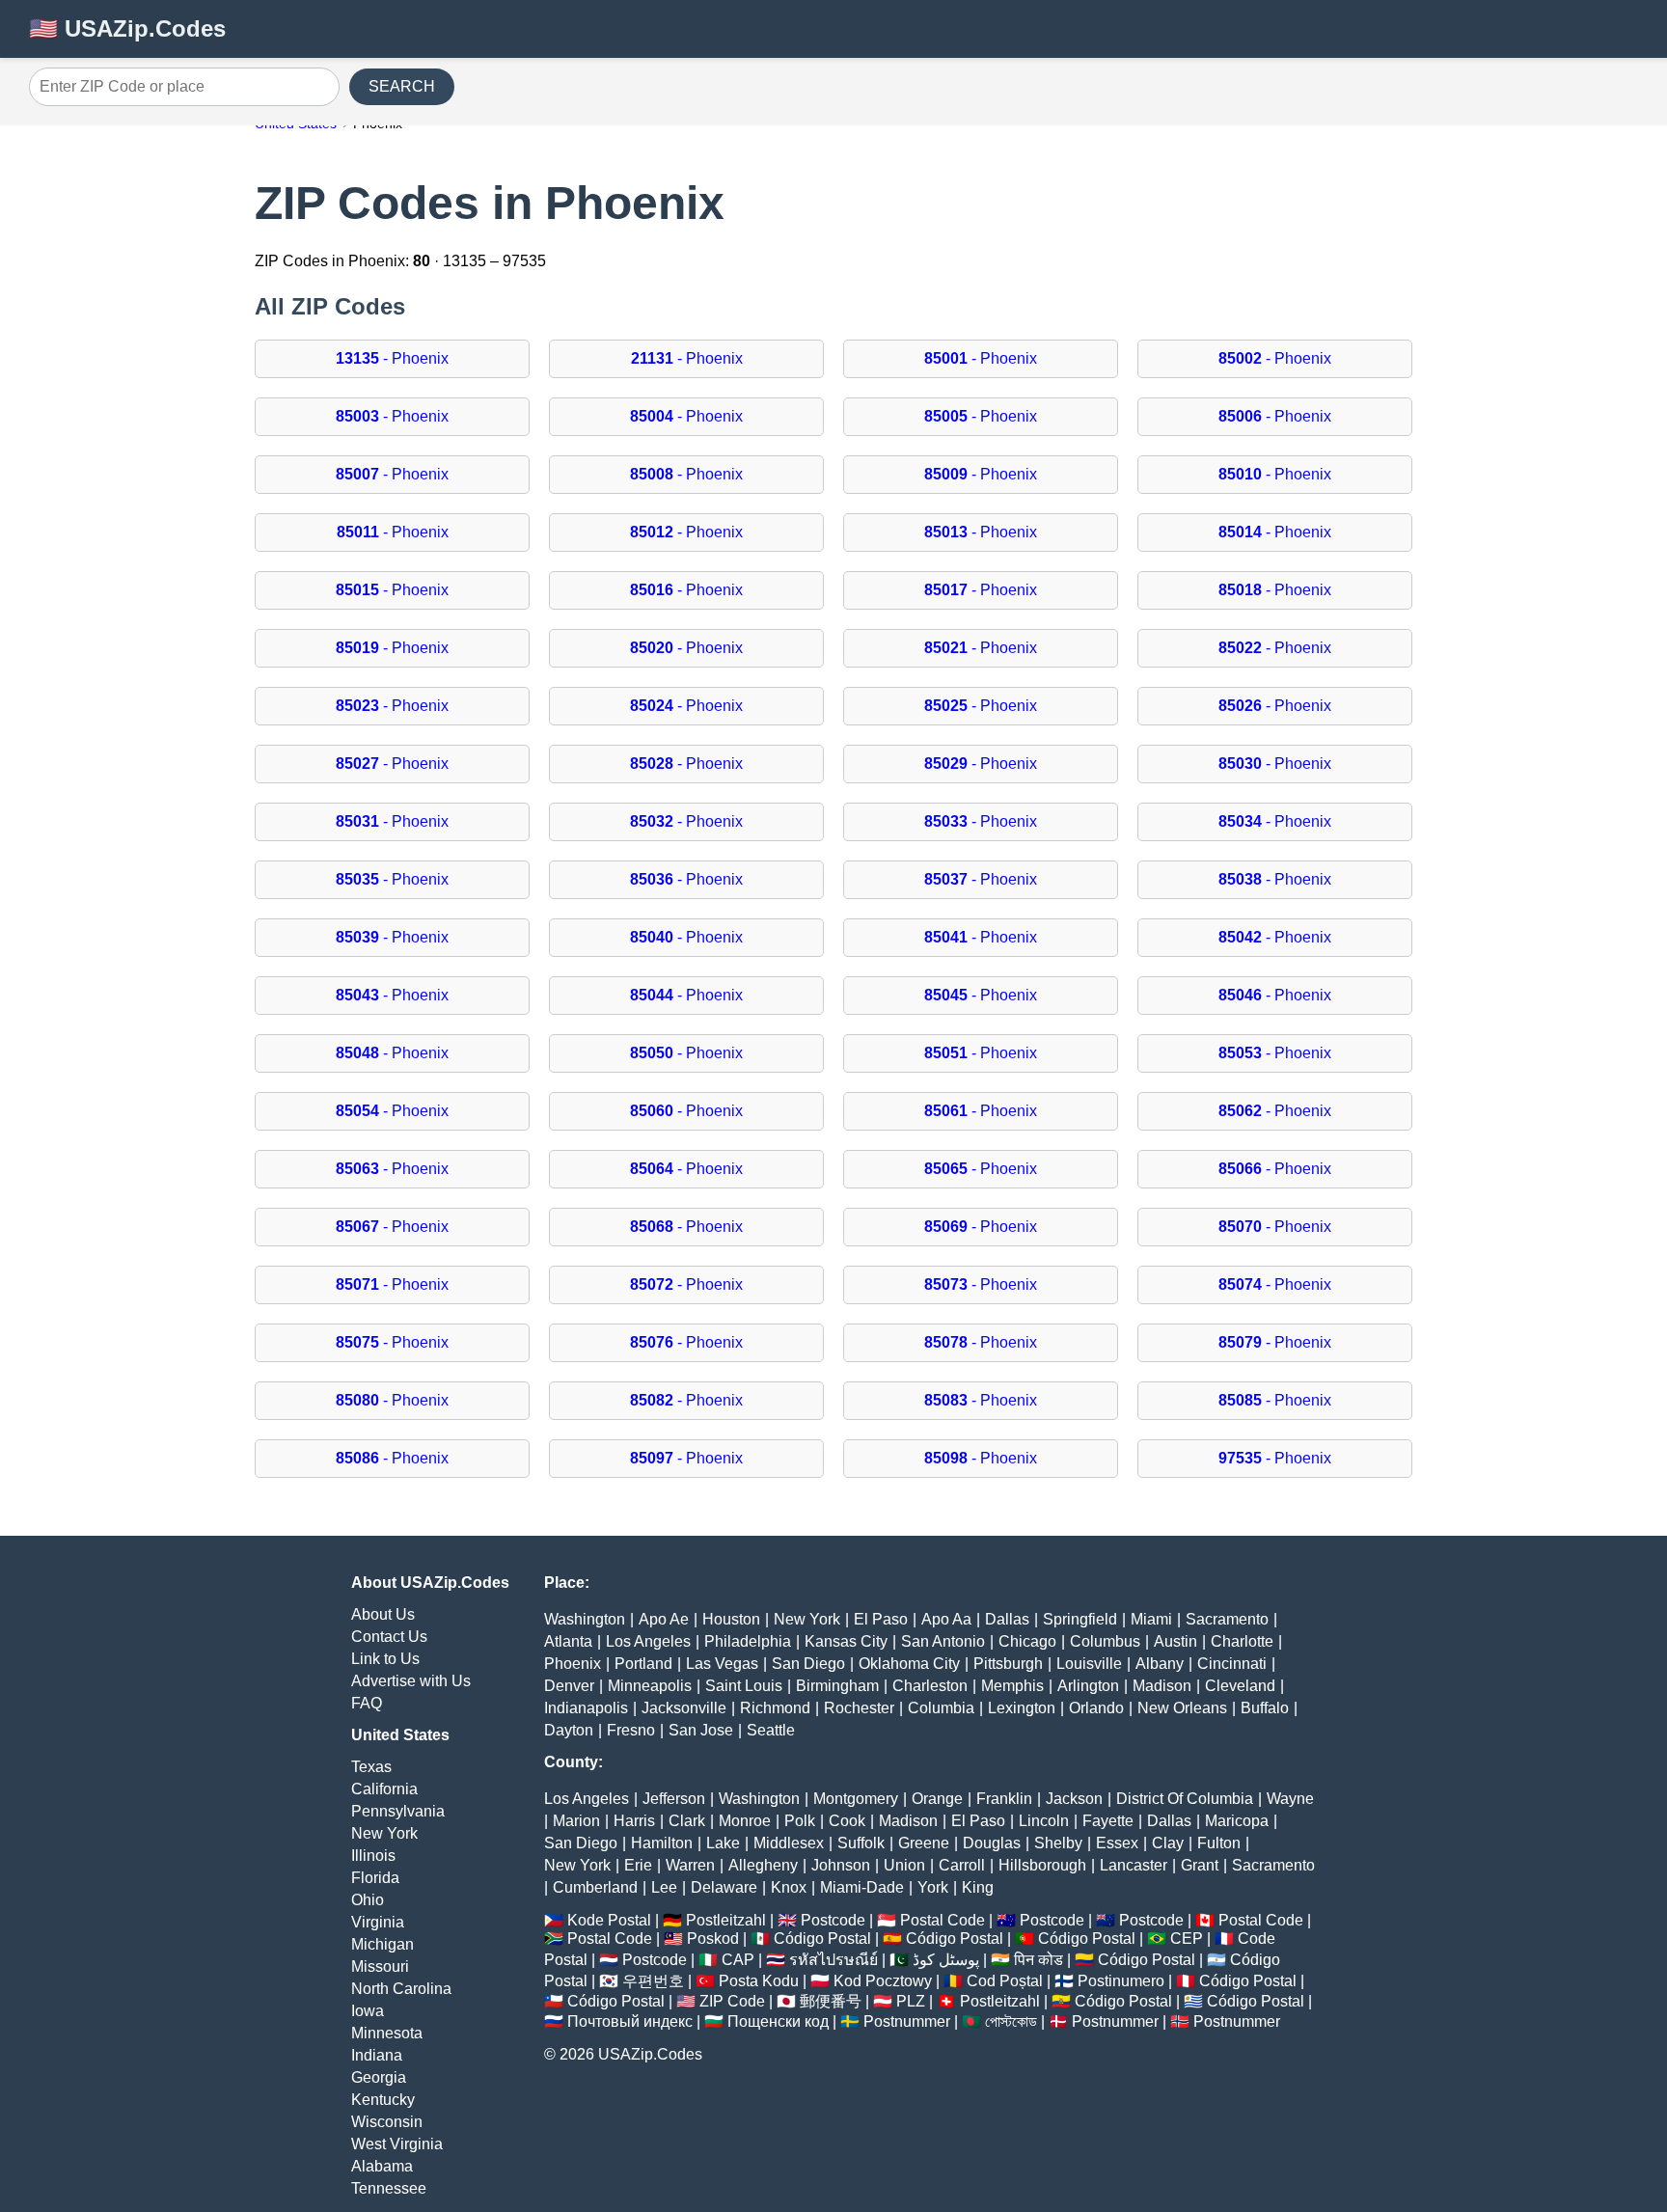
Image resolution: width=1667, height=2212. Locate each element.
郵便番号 (831, 2001)
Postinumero (1121, 1981)
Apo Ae (664, 1619)
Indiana (377, 2055)
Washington (585, 1619)
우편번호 (653, 1981)
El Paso (881, 1619)
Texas (371, 1767)
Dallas (1007, 1619)
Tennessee (389, 2188)
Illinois (373, 1856)
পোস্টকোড (1011, 2021)
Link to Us (385, 1659)
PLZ (911, 2001)
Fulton (1219, 1843)
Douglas (992, 1843)
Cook (847, 1821)
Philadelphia (748, 1641)
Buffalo (1265, 1708)
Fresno (631, 1730)
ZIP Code (732, 2001)
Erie (638, 1865)
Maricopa (1237, 1821)
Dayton (569, 1730)
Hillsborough (1042, 1865)
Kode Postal (609, 1920)
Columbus (1105, 1641)
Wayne (1290, 1799)
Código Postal (822, 1939)
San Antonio (943, 1641)
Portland (643, 1664)
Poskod (713, 1939)
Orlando (1096, 1708)
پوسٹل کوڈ (946, 1960)
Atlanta (568, 1641)
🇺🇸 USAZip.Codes (127, 28)
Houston (731, 1619)
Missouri (380, 1966)
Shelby (1058, 1843)
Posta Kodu (759, 1981)
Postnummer (907, 2021)
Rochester (859, 1708)
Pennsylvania (398, 1811)
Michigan (383, 1944)
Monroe (745, 1821)
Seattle (771, 1730)
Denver (569, 1686)
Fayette (1108, 1821)
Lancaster (1134, 1865)
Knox (789, 1887)
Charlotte (1242, 1641)
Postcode (833, 1920)
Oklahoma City (909, 1664)
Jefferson (674, 1799)
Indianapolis (586, 1708)
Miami (1151, 1619)
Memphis (1012, 1686)
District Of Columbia (1185, 1799)
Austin (1175, 1641)
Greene (924, 1843)
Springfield (1080, 1619)
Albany (1160, 1664)
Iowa (368, 2011)
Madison (1162, 1686)
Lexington (1022, 1708)
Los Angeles (648, 1641)
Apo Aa (946, 1619)
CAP (738, 1960)
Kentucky (383, 2100)
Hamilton (662, 1843)
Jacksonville (684, 1708)
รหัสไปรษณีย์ (833, 1960)
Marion (576, 1821)
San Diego (808, 1664)
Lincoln (1044, 1821)
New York (384, 1833)
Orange (937, 1799)
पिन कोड (1038, 1960)
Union (904, 1865)
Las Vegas (722, 1664)
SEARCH (402, 86)
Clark (687, 1821)
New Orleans (1182, 1708)
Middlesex (789, 1843)
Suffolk (861, 1843)
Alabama (382, 2166)
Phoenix (573, 1664)
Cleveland (1240, 1686)
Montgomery (856, 1799)
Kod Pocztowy (883, 1981)
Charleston (930, 1686)
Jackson (1074, 1799)
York (933, 1887)
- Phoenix (392, 358)
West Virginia (397, 2144)
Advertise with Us (411, 1681)
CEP (1187, 1939)
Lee (664, 1887)
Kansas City (846, 1641)
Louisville (1089, 1664)
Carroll (962, 1865)
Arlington (1088, 1686)
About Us (383, 1614)
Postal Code (943, 1920)
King (978, 1887)
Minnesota (387, 2033)
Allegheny (763, 1865)
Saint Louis (744, 1686)
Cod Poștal (1005, 1981)
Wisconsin (387, 2122)
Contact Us (389, 1637)
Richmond (775, 1708)
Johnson (841, 1865)
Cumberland (595, 1887)
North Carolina (401, 1989)
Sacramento (1227, 1619)
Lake (723, 1843)
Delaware (724, 1887)
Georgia (379, 2077)
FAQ (367, 1703)
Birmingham (837, 1686)
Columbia (941, 1708)
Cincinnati (1232, 1664)
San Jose (701, 1730)
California (384, 1789)
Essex (1117, 1843)
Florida (375, 1878)
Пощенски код (778, 2021)
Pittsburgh (1008, 1664)
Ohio (368, 1900)
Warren (690, 1865)
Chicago (1027, 1641)
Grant (1200, 1865)
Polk (800, 1821)
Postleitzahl (726, 1920)
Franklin (1004, 1799)
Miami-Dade (862, 1887)
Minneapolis (650, 1686)
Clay (1168, 1843)
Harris (634, 1821)
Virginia (378, 1922)
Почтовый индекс (630, 2021)
